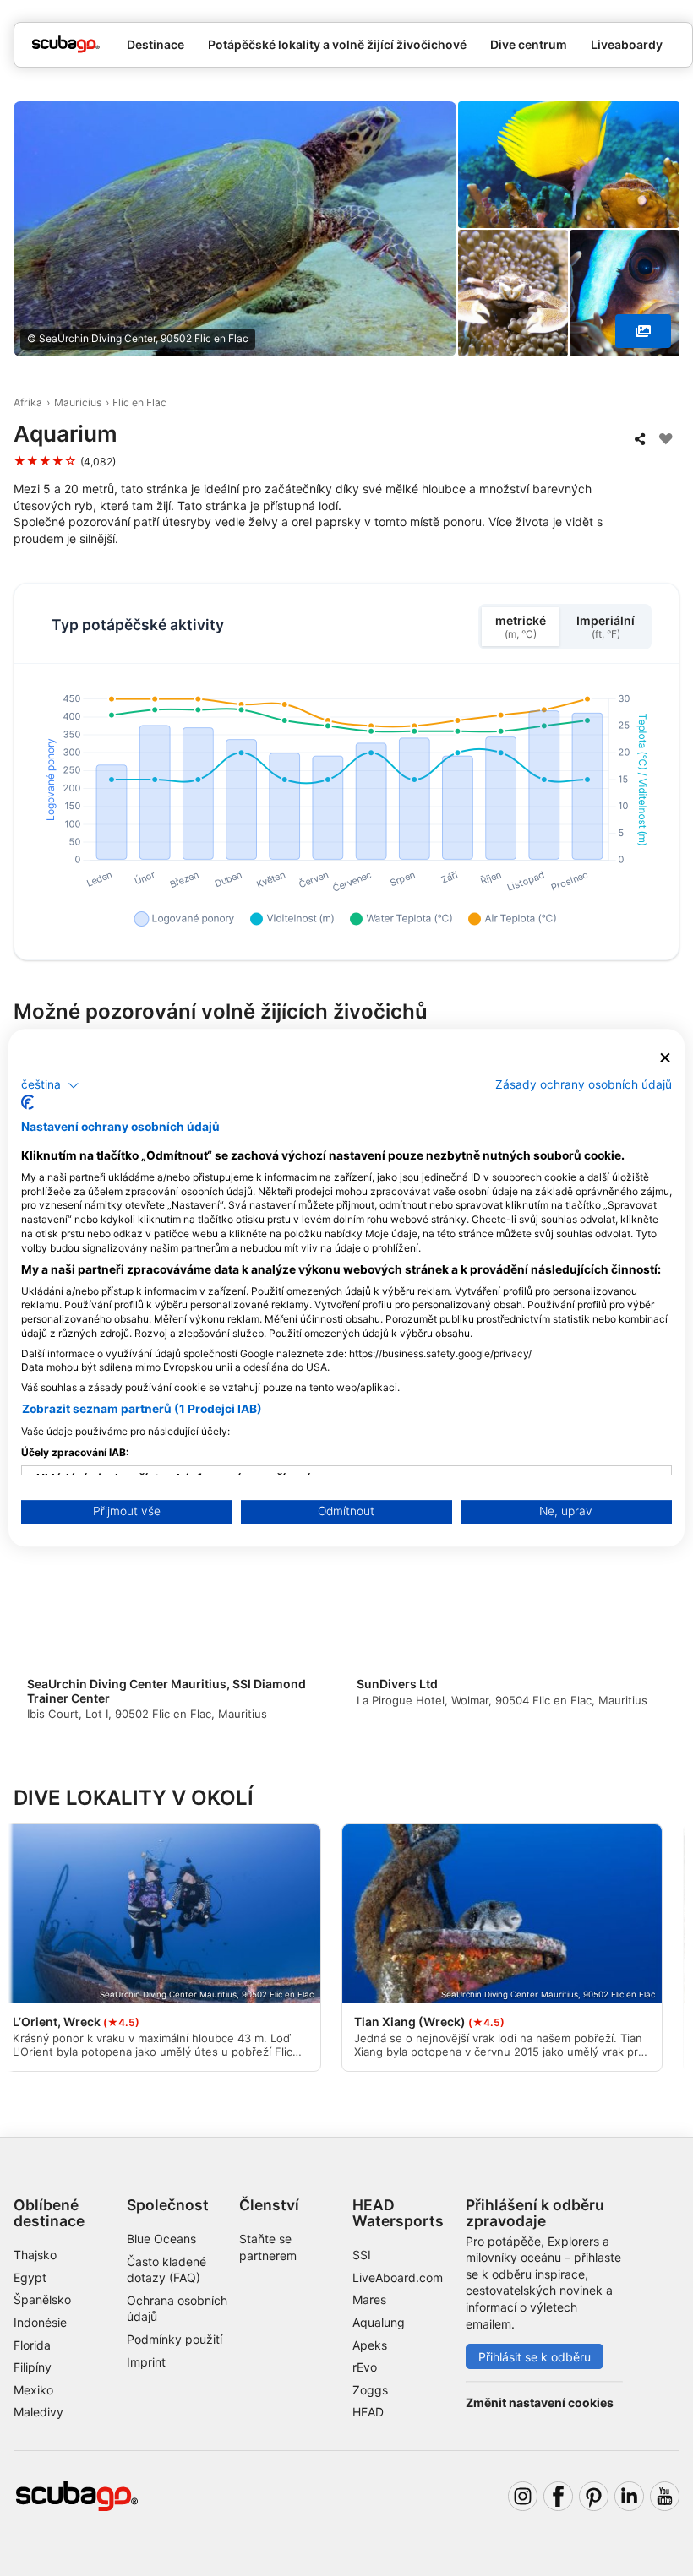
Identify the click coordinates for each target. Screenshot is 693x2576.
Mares (369, 2299)
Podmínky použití (175, 2339)
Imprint (146, 2362)
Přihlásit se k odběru (535, 2357)
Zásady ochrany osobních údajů (584, 1084)
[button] (50, 1085)
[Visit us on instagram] (523, 2496)
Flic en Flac (139, 402)
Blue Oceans (161, 2239)
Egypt (30, 2277)
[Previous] (41, 1619)
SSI (362, 2255)
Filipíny (33, 2367)
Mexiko (33, 2390)
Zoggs (370, 2390)
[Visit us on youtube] (665, 2496)
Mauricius (78, 402)
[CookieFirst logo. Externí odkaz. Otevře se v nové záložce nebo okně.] (27, 1103)
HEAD (368, 2412)
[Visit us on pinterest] (594, 2496)
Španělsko (42, 2299)
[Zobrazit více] (643, 331)
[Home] (66, 44)
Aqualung (379, 2322)
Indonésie (40, 2322)
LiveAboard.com (398, 2277)
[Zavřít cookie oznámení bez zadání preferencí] (665, 1058)
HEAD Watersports (398, 2213)
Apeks (370, 2345)
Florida (32, 2345)
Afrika (28, 402)
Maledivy (38, 2412)
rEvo (365, 2367)
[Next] (652, 1619)
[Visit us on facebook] (558, 2496)
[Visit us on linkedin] (629, 2496)
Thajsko (35, 2255)
